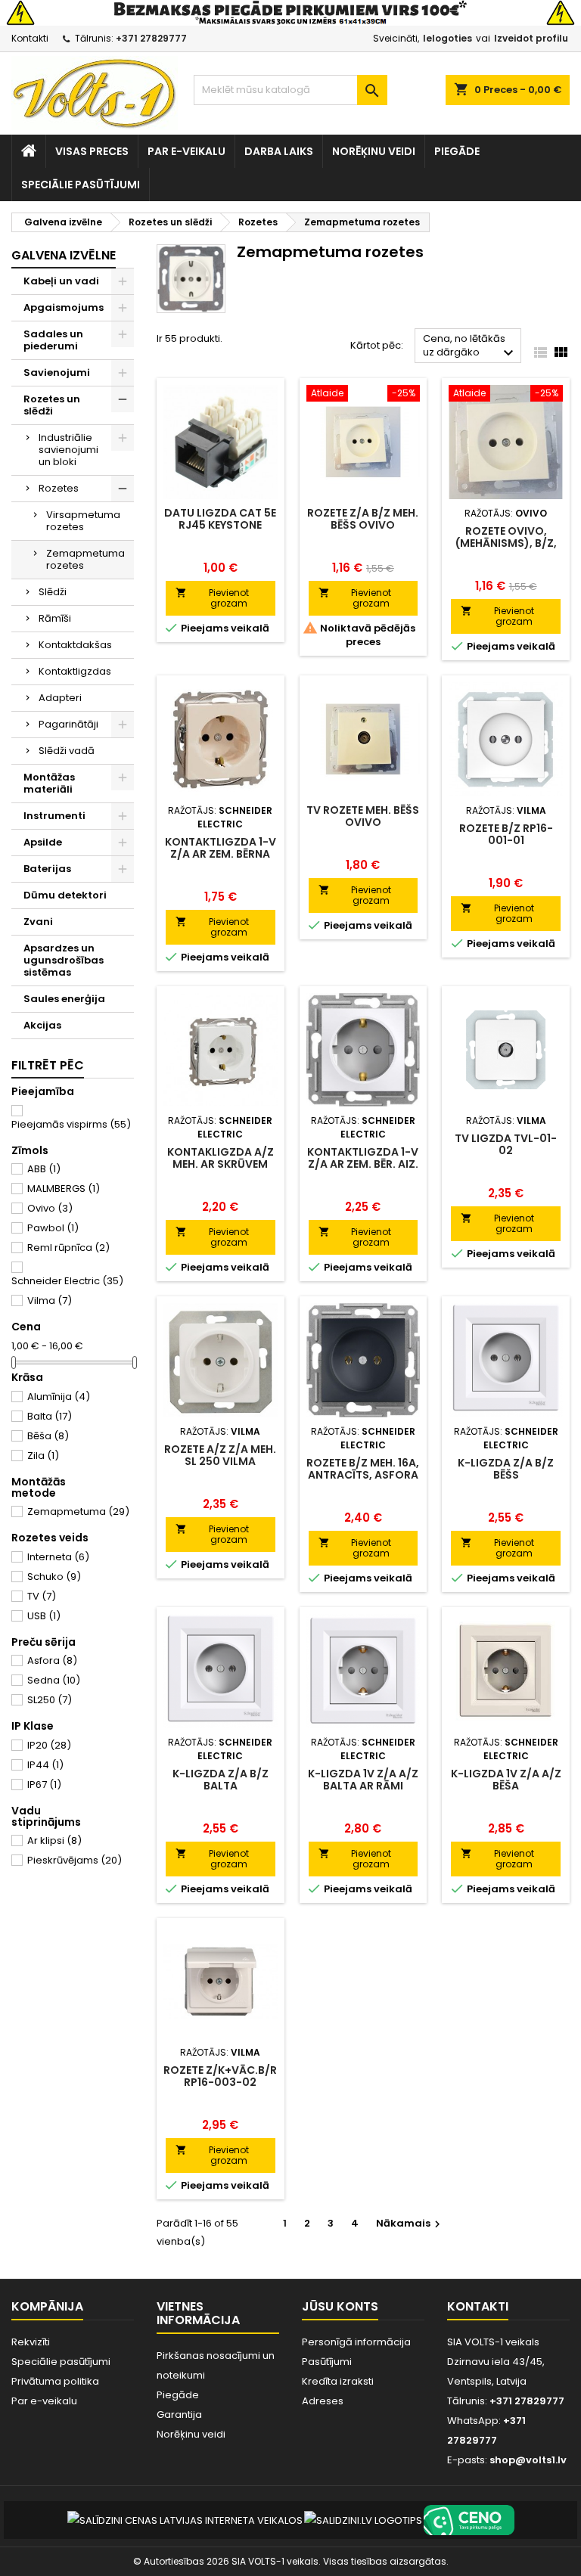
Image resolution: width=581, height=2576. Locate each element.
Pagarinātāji (68, 724)
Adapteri (60, 698)
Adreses (323, 2401)
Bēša (48, 1436)
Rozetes (59, 488)
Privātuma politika (55, 2381)
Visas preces (92, 151)
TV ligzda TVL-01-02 (506, 1144)
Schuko (54, 1577)
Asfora (52, 1660)
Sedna (54, 1680)
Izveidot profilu (531, 38)
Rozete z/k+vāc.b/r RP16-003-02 (220, 2076)
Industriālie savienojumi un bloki (68, 450)
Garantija (179, 2415)
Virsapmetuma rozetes (83, 521)
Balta (50, 1416)
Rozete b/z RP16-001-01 (506, 834)
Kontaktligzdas (75, 671)
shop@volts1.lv (528, 2460)
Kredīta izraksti (338, 2381)
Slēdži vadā (67, 751)
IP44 (45, 1765)
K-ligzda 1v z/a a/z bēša (506, 1780)
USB (44, 1616)
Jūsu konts (340, 2306)
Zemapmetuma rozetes (85, 559)
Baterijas (47, 869)
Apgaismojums (64, 307)
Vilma (50, 1300)
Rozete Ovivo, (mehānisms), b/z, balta (506, 543)
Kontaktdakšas (75, 645)
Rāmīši (55, 618)
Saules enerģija (64, 999)
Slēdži (53, 592)
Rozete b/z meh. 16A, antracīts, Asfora (363, 1469)
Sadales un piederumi (53, 340)
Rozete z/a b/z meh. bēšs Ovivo (363, 519)
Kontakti (30, 38)
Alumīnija (59, 1397)
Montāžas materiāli (49, 783)
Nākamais (410, 2223)
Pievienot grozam (212, 598)
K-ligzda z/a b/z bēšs (506, 1469)
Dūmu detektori (65, 895)
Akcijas (42, 1025)
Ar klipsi (54, 1840)
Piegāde (457, 151)
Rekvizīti (31, 2342)
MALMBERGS (64, 1189)
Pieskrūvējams (75, 1860)
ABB (44, 1169)
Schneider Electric (67, 1281)
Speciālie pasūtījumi (81, 185)
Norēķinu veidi (374, 151)
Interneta (58, 1557)
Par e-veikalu (186, 151)
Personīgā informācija (356, 2342)
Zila (43, 1456)
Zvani (38, 922)
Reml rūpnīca (68, 1248)
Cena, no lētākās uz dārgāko (470, 347)
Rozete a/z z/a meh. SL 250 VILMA (220, 1455)
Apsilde (43, 842)
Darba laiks (279, 151)
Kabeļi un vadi (61, 281)
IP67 (44, 1785)
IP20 (49, 1745)
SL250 (50, 1700)
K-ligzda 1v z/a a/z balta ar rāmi (363, 1780)
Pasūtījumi (327, 2362)
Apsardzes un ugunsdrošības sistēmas (64, 960)
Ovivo (50, 1208)
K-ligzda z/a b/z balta (221, 1780)
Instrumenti (54, 816)
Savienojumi (57, 372)
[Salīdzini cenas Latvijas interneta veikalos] (185, 2520)
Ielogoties (447, 38)
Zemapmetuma (78, 1511)
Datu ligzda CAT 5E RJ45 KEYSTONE (220, 519)
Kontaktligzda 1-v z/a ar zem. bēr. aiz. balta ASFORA (363, 1164)
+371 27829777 (151, 38)
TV (42, 1596)
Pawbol (53, 1228)
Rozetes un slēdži (52, 405)
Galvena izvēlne (64, 255)
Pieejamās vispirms (71, 1124)
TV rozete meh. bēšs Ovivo (363, 816)
